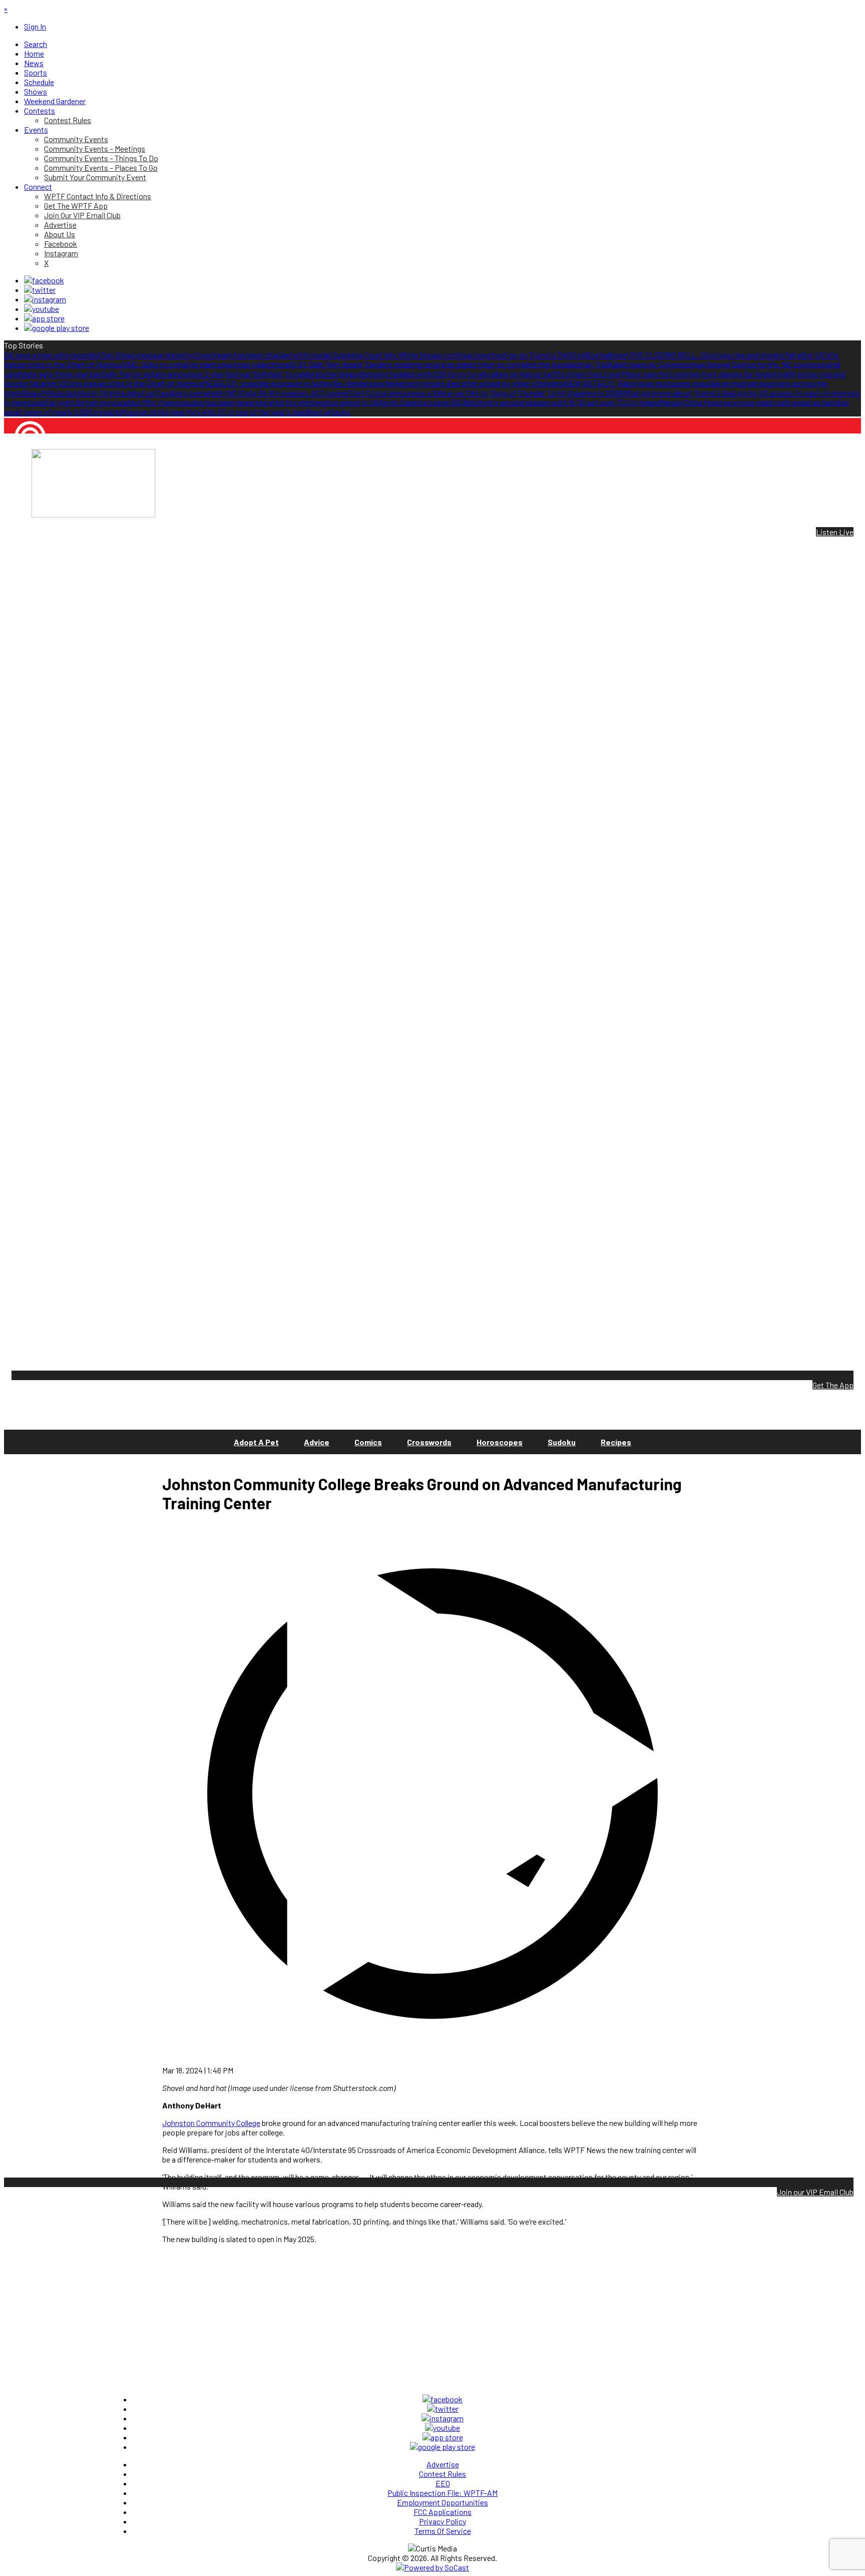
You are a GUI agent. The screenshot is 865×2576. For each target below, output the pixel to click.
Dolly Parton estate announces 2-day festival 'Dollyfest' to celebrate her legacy (231, 374)
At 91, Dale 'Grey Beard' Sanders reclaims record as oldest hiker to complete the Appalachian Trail (449, 364)
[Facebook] (44, 280)
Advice (317, 1442)
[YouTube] (42, 309)
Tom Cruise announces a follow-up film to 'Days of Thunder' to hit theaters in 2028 (486, 393)
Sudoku (562, 1442)
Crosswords (429, 1442)
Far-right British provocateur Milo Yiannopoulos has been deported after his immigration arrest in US (212, 402)
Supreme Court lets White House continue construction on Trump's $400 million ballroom (481, 355)
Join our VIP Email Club (815, 2192)
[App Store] (44, 318)
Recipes (616, 1442)
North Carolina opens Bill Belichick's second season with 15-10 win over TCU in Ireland (520, 402)
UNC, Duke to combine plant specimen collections (206, 364)
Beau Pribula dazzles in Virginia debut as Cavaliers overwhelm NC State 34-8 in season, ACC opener (186, 393)
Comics (368, 1442)
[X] (40, 290)
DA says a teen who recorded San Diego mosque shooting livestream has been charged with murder (168, 355)
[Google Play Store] (57, 328)
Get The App (833, 1385)
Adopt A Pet (256, 1442)
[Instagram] (45, 299)
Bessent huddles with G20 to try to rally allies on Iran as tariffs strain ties (480, 374)
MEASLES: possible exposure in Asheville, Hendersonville (298, 383)
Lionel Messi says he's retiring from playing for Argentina (694, 374)
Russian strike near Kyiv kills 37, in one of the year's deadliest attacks (236, 412)
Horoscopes (500, 1442)
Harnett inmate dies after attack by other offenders (479, 383)
